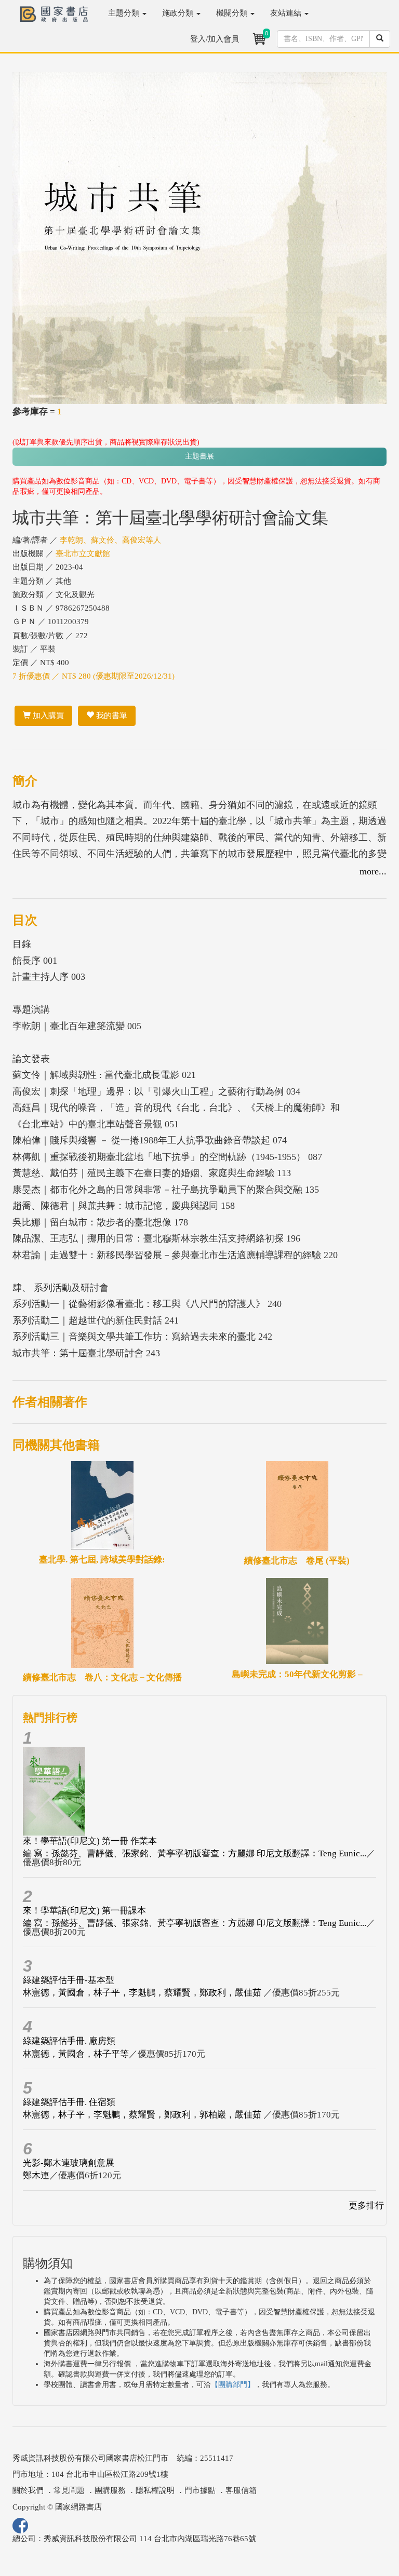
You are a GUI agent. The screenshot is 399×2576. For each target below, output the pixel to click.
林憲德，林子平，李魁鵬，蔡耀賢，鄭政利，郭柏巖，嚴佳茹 (143, 2115)
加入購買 (47, 716)
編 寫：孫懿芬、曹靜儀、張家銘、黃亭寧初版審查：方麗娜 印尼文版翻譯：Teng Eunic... (195, 1853)
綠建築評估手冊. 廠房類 (69, 2041)
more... (373, 871)
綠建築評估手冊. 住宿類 (69, 2102)
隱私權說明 (155, 2490)
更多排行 (366, 2206)
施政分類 (179, 13)
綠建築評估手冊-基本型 (69, 1980)
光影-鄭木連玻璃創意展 (69, 2163)
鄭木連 (36, 2175)
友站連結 (287, 13)
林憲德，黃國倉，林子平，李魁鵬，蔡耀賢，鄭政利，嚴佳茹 (143, 1993)
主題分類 (125, 13)
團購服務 (110, 2490)
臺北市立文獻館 (83, 554)
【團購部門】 (233, 2385)
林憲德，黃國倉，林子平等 (76, 2054)
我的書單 (111, 716)
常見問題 (69, 2490)
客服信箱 (241, 2490)
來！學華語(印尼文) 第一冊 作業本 (90, 1841)
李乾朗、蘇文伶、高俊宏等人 (110, 540)
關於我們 (28, 2490)
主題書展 (199, 456)
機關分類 (233, 13)
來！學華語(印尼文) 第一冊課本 (84, 1911)
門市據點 (200, 2490)
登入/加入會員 (215, 39)
